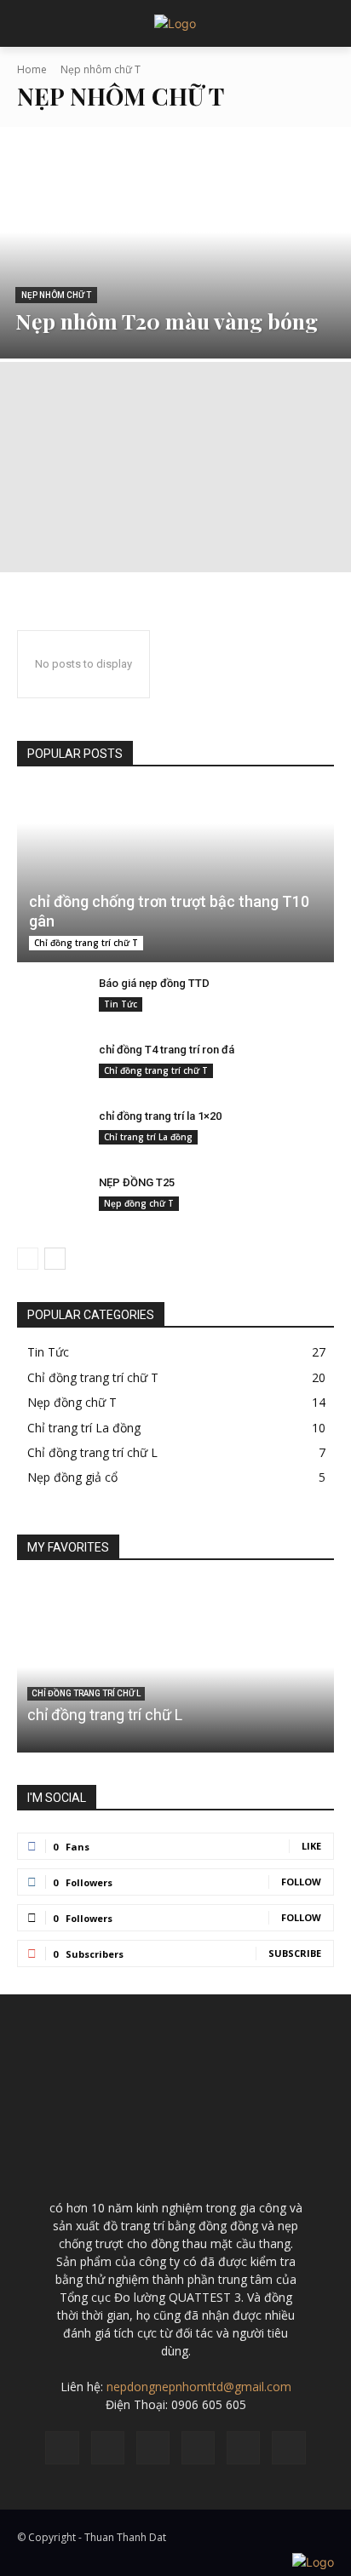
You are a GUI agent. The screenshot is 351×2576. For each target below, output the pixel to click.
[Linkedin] (153, 2448)
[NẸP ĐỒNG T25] (51, 1202)
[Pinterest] (198, 2448)
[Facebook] (62, 2448)
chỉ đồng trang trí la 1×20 (160, 1116)
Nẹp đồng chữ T (139, 1203)
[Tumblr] (243, 2448)
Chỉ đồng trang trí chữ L (86, 1693)
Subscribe (295, 1953)
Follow (301, 1882)
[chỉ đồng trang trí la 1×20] (51, 1136)
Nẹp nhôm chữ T (56, 295)
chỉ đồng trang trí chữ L (105, 1715)
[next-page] (55, 1259)
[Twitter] (288, 2448)
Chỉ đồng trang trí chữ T (86, 943)
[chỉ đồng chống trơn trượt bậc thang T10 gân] (175, 876)
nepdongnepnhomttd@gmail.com (199, 2387)
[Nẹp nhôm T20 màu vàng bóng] (175, 252)
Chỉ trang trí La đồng (148, 1137)
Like (311, 1846)
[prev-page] (28, 1259)
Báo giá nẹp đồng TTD (154, 983)
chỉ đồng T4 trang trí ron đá (167, 1050)
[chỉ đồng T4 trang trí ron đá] (51, 1070)
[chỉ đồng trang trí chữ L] (175, 1667)
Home (32, 69)
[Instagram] (108, 2448)
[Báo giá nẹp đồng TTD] (51, 1003)
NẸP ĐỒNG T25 (137, 1182)
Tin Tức (121, 1004)
